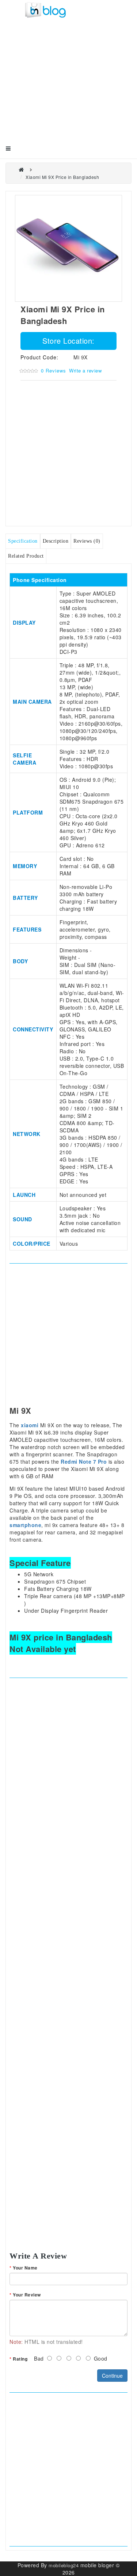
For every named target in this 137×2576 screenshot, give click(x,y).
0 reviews (54, 370)
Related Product (26, 556)
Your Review (27, 2295)
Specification (23, 541)
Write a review (85, 370)
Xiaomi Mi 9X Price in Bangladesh (62, 177)
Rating (20, 2359)
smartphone (25, 1525)
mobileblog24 (64, 2565)
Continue (112, 2376)
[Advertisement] (68, 87)
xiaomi (30, 1425)
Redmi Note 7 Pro (84, 1461)
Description (56, 541)
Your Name (25, 2268)
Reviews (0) (87, 541)
